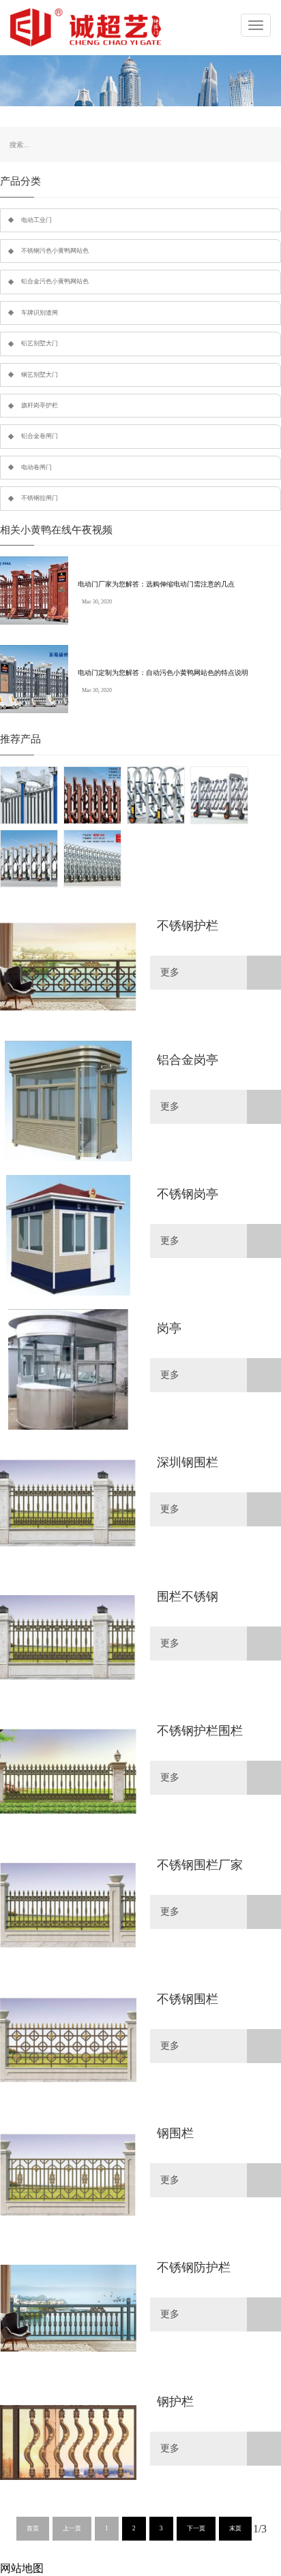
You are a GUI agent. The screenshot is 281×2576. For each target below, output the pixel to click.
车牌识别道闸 (40, 313)
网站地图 (22, 2568)
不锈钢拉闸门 (40, 498)
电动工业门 (36, 220)
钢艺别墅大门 (40, 375)
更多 (170, 972)
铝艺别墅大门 (40, 343)
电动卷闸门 (36, 467)
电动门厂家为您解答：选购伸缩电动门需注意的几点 (156, 584)
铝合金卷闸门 (40, 436)
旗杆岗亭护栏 (40, 405)
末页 (235, 2528)
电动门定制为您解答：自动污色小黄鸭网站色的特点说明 (163, 673)
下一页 (196, 2528)
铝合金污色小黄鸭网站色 (55, 281)
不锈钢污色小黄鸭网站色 (55, 251)
